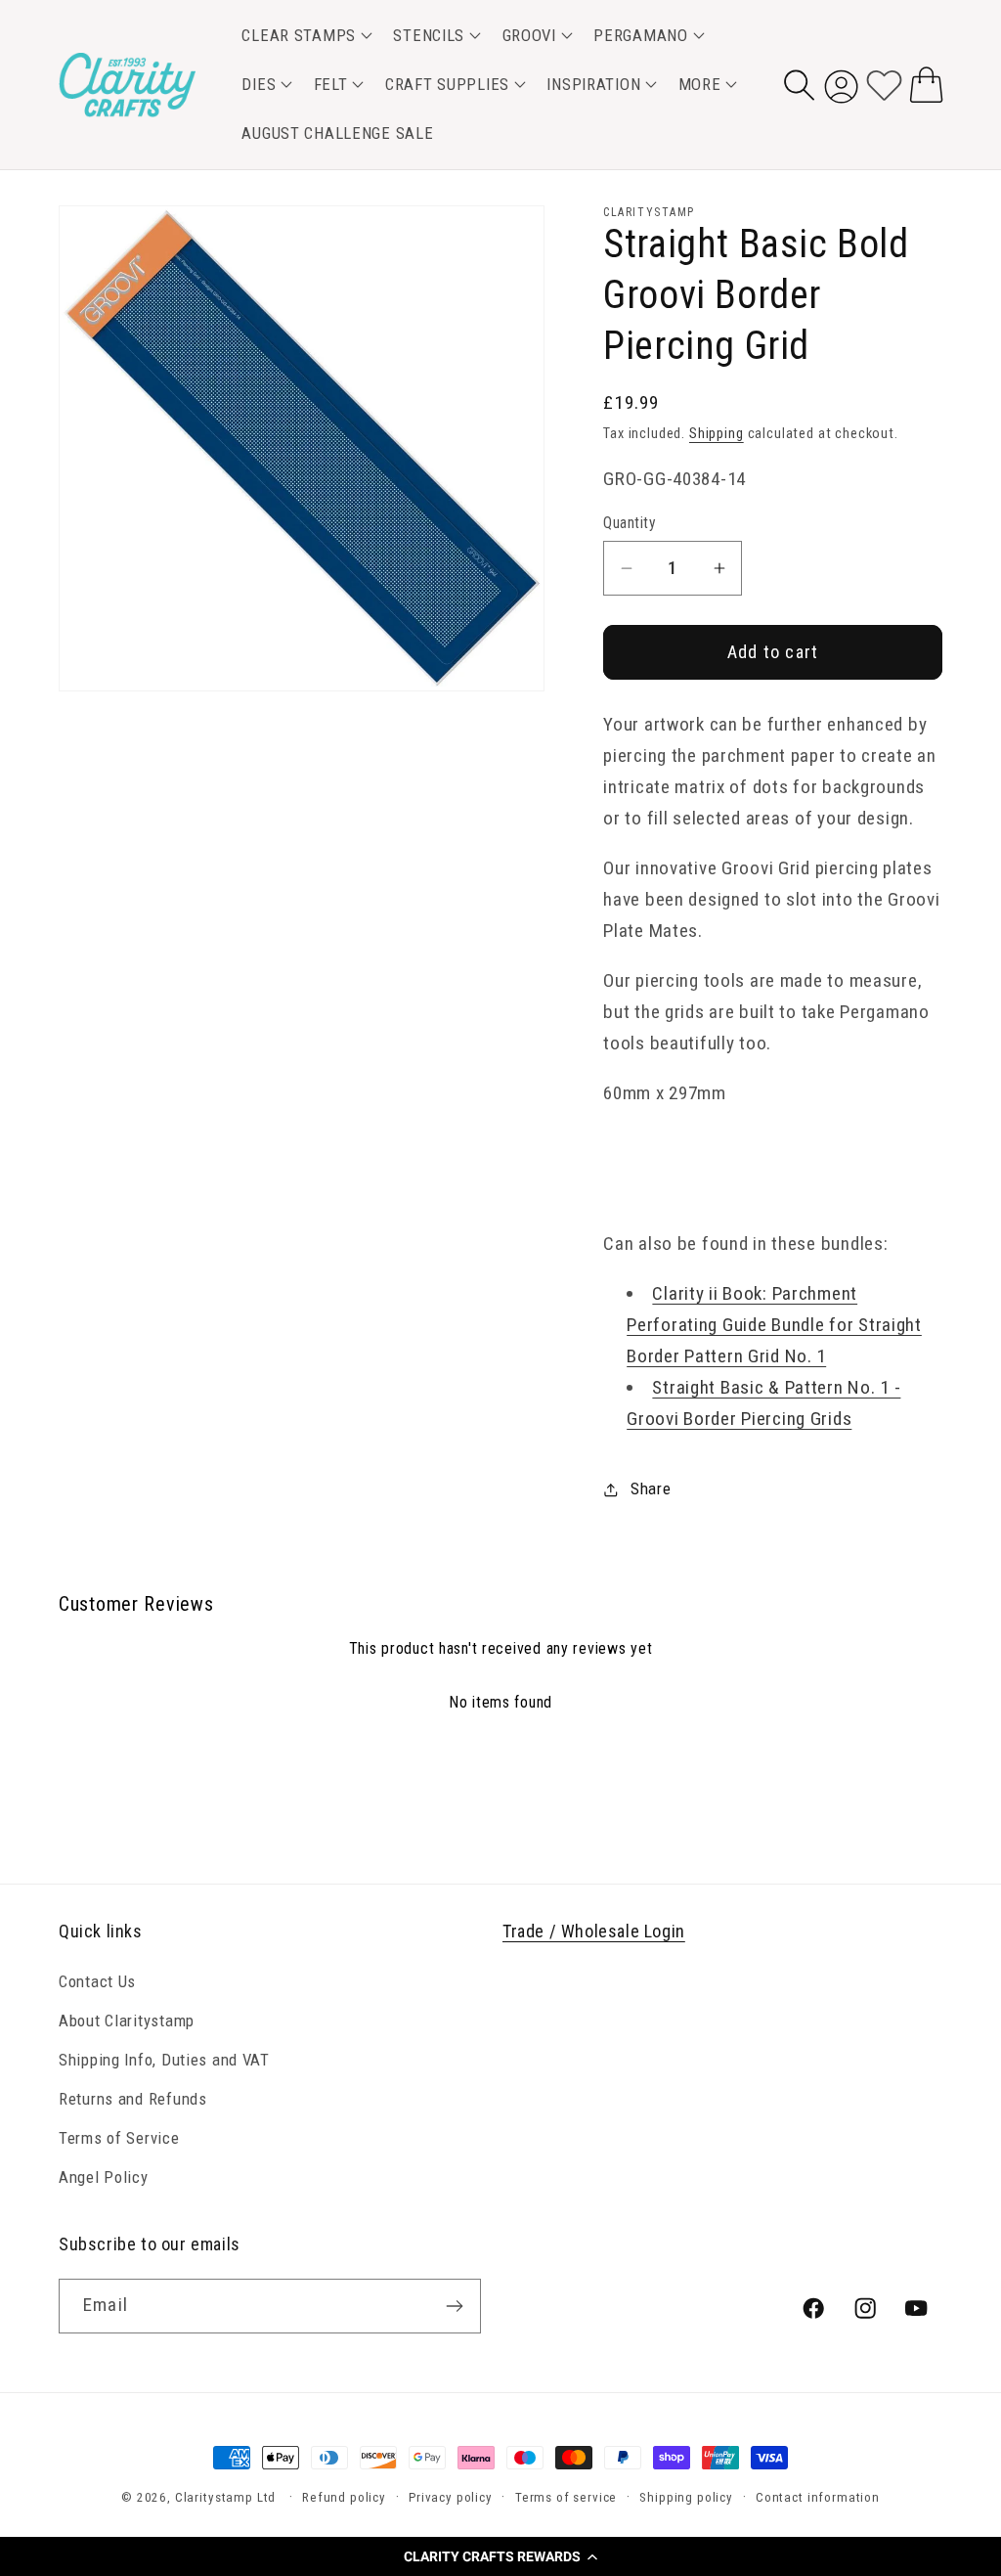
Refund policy (344, 2497)
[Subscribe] (454, 2306)
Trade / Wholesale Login (594, 1931)
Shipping (717, 434)
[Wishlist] (884, 85)
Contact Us (97, 1981)
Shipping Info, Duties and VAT (164, 2060)
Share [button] (651, 1488)
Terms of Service (119, 2138)
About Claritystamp (127, 2021)
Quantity (630, 523)
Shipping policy (686, 2497)
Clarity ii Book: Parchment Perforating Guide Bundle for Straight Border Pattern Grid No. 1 (774, 1325)
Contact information (818, 2497)
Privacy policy (451, 2497)
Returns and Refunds (133, 2099)
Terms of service (566, 2497)
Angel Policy (104, 2177)
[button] (500, 2556)
